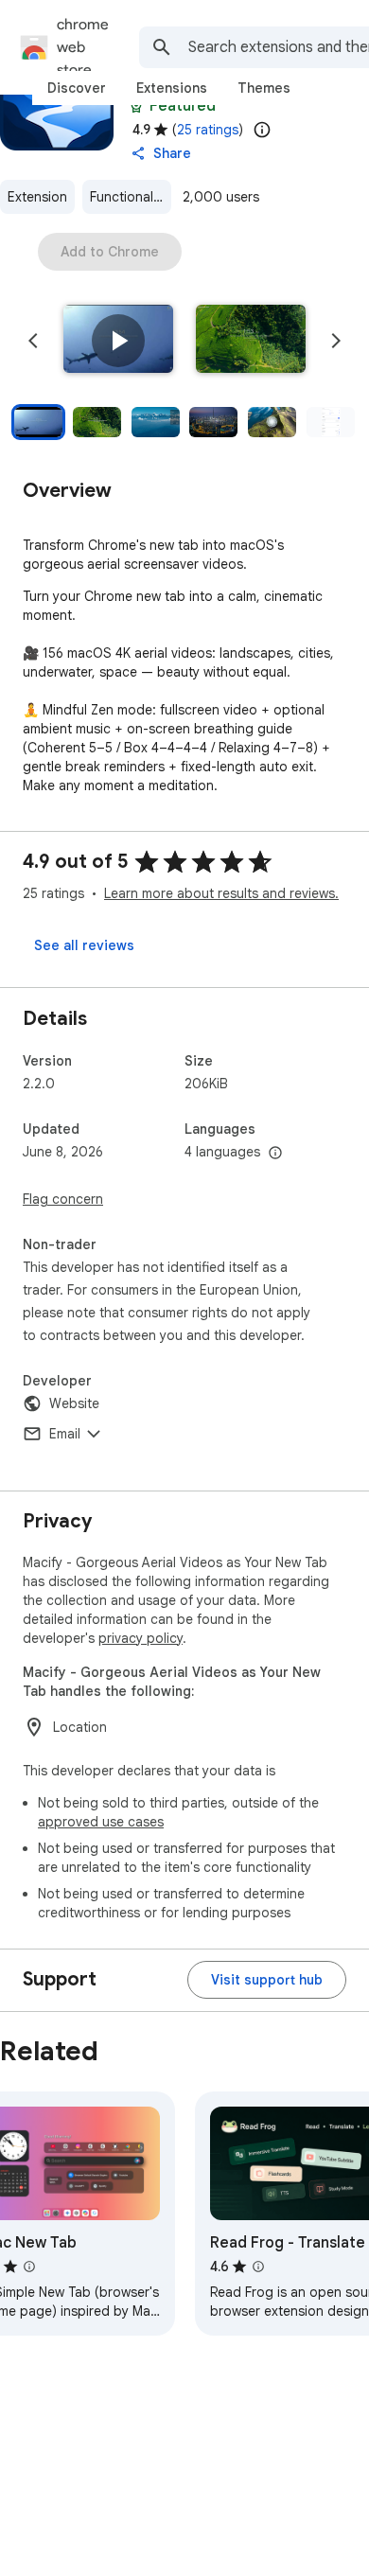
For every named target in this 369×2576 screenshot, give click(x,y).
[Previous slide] (33, 341)
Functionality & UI (131, 197)
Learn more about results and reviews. (221, 893)
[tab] (77, 88)
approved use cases (101, 1822)
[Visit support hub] (267, 1980)
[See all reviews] (84, 945)
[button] (118, 341)
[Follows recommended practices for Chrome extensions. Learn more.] (136, 106)
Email (65, 1434)
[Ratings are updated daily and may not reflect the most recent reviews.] (262, 130)
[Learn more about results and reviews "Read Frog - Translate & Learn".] (258, 2267)
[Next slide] (336, 341)
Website (74, 1403)
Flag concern (63, 1199)
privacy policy (141, 1638)
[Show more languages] (275, 1154)
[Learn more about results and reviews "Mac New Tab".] (29, 2267)
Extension (37, 197)
